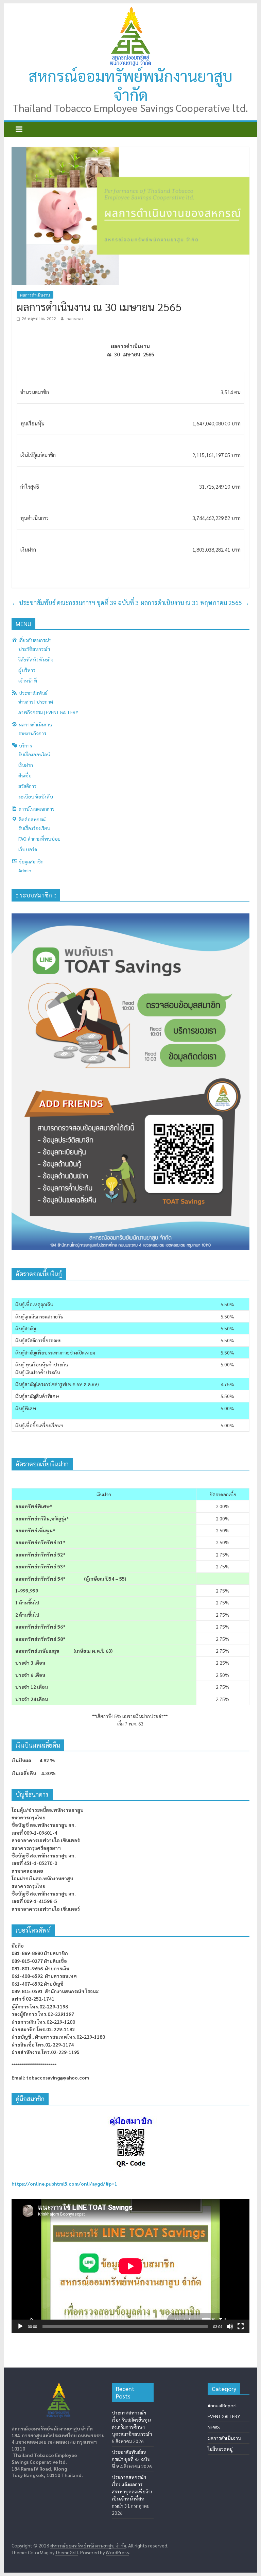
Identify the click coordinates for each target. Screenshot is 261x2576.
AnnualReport (222, 2405)
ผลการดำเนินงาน (35, 295)
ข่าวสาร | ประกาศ (36, 702)
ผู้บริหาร (27, 670)
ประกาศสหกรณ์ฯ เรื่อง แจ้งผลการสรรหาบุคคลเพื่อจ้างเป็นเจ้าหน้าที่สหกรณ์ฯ (132, 2491)
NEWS (214, 2427)
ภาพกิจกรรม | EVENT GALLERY (48, 712)
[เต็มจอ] (241, 2326)
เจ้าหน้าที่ (28, 680)
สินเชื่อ (25, 775)
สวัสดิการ (27, 786)
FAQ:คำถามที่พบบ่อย (39, 839)
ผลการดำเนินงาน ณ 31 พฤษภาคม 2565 (195, 602)
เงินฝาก (26, 765)
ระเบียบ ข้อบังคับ (36, 796)
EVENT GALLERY (224, 2416)
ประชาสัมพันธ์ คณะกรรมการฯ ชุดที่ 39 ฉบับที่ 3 (75, 602)
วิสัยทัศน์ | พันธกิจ (36, 659)
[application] (130, 2266)
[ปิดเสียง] (230, 2326)
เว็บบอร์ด (28, 849)
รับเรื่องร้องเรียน (34, 828)
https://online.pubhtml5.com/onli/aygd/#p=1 (64, 2184)
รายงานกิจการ (32, 733)
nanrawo (75, 318)
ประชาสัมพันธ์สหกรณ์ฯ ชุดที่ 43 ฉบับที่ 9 (131, 2459)
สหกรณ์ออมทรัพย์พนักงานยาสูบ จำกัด (130, 85)
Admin (25, 870)
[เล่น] (20, 2326)
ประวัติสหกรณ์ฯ (34, 649)
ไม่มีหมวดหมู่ (220, 2449)
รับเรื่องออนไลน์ (34, 754)
